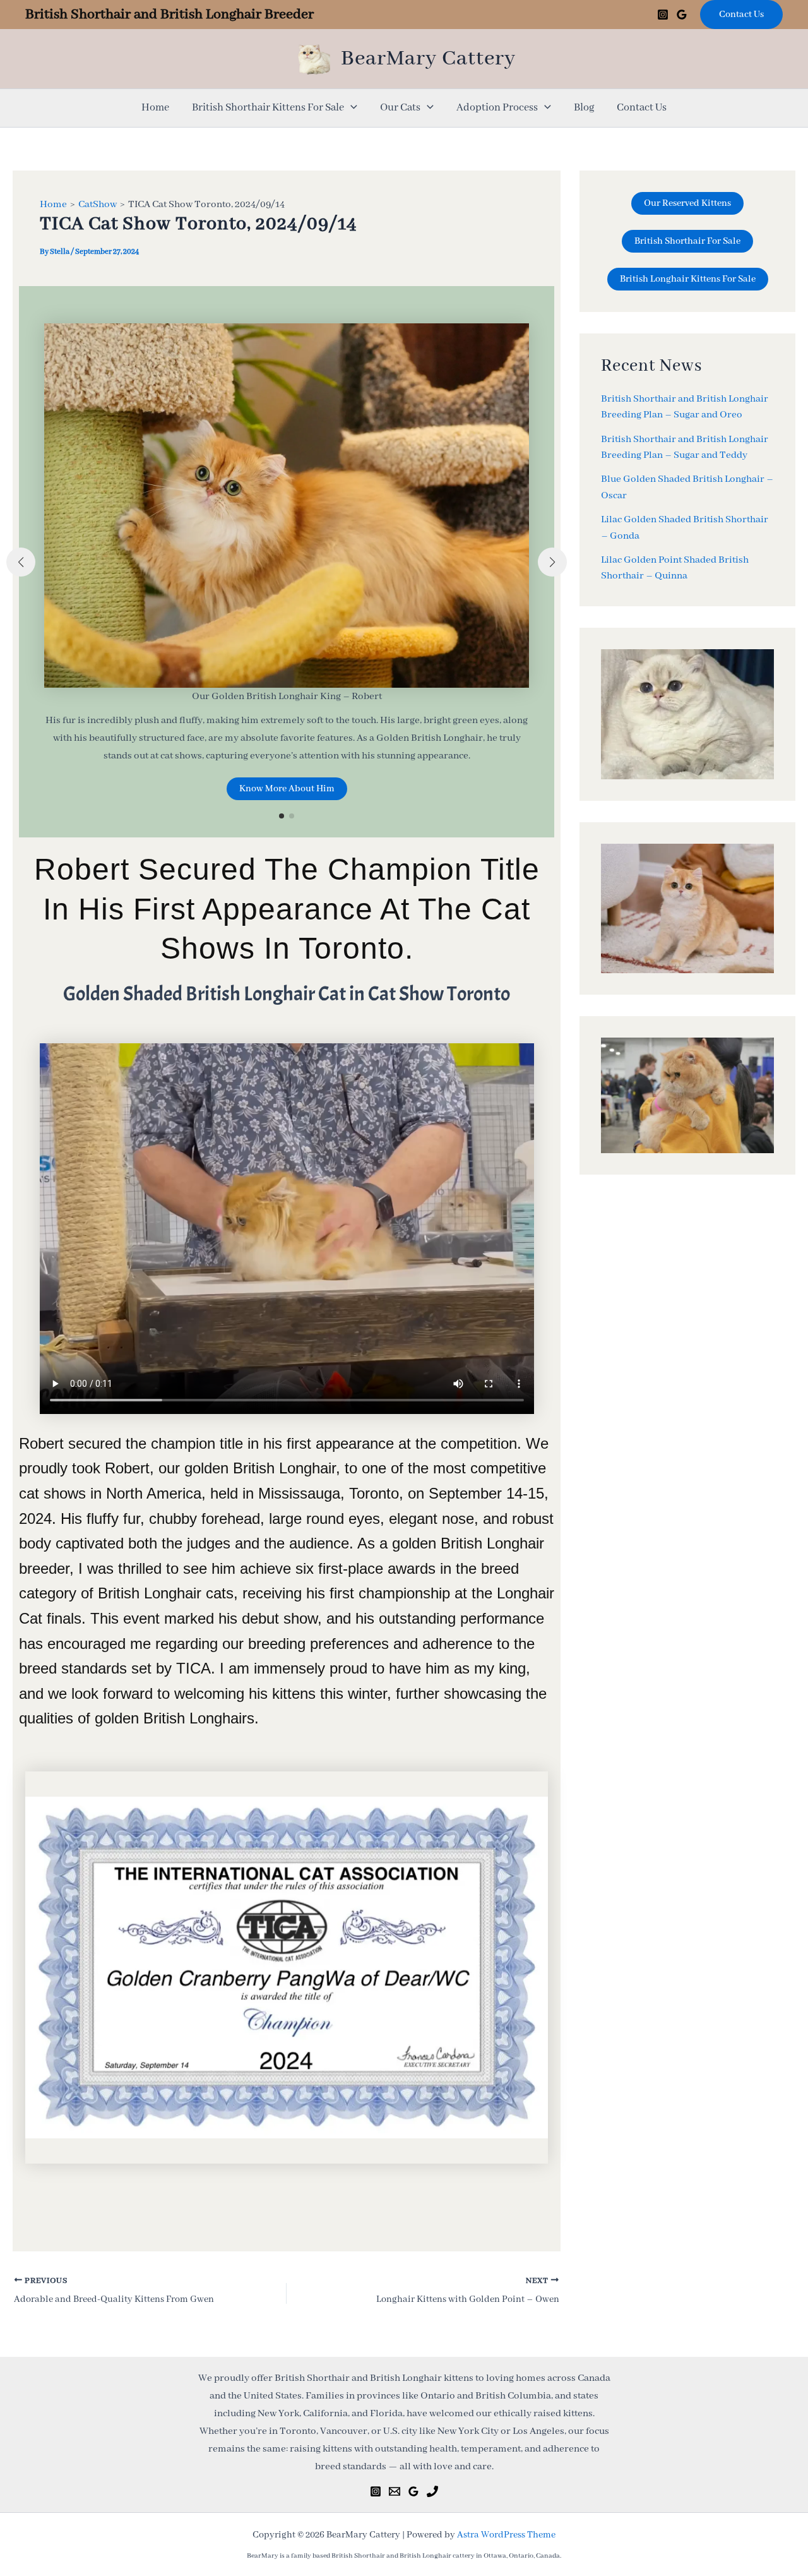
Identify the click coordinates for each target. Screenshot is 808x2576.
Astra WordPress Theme (506, 2535)
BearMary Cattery (428, 59)
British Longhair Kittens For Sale (688, 279)
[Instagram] (663, 15)
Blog (584, 108)
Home (155, 108)
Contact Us (642, 108)
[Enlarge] (532, 1813)
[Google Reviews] (682, 15)
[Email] (395, 2491)
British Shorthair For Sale (687, 241)
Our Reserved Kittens (687, 203)
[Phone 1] (432, 2491)
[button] (741, 15)
